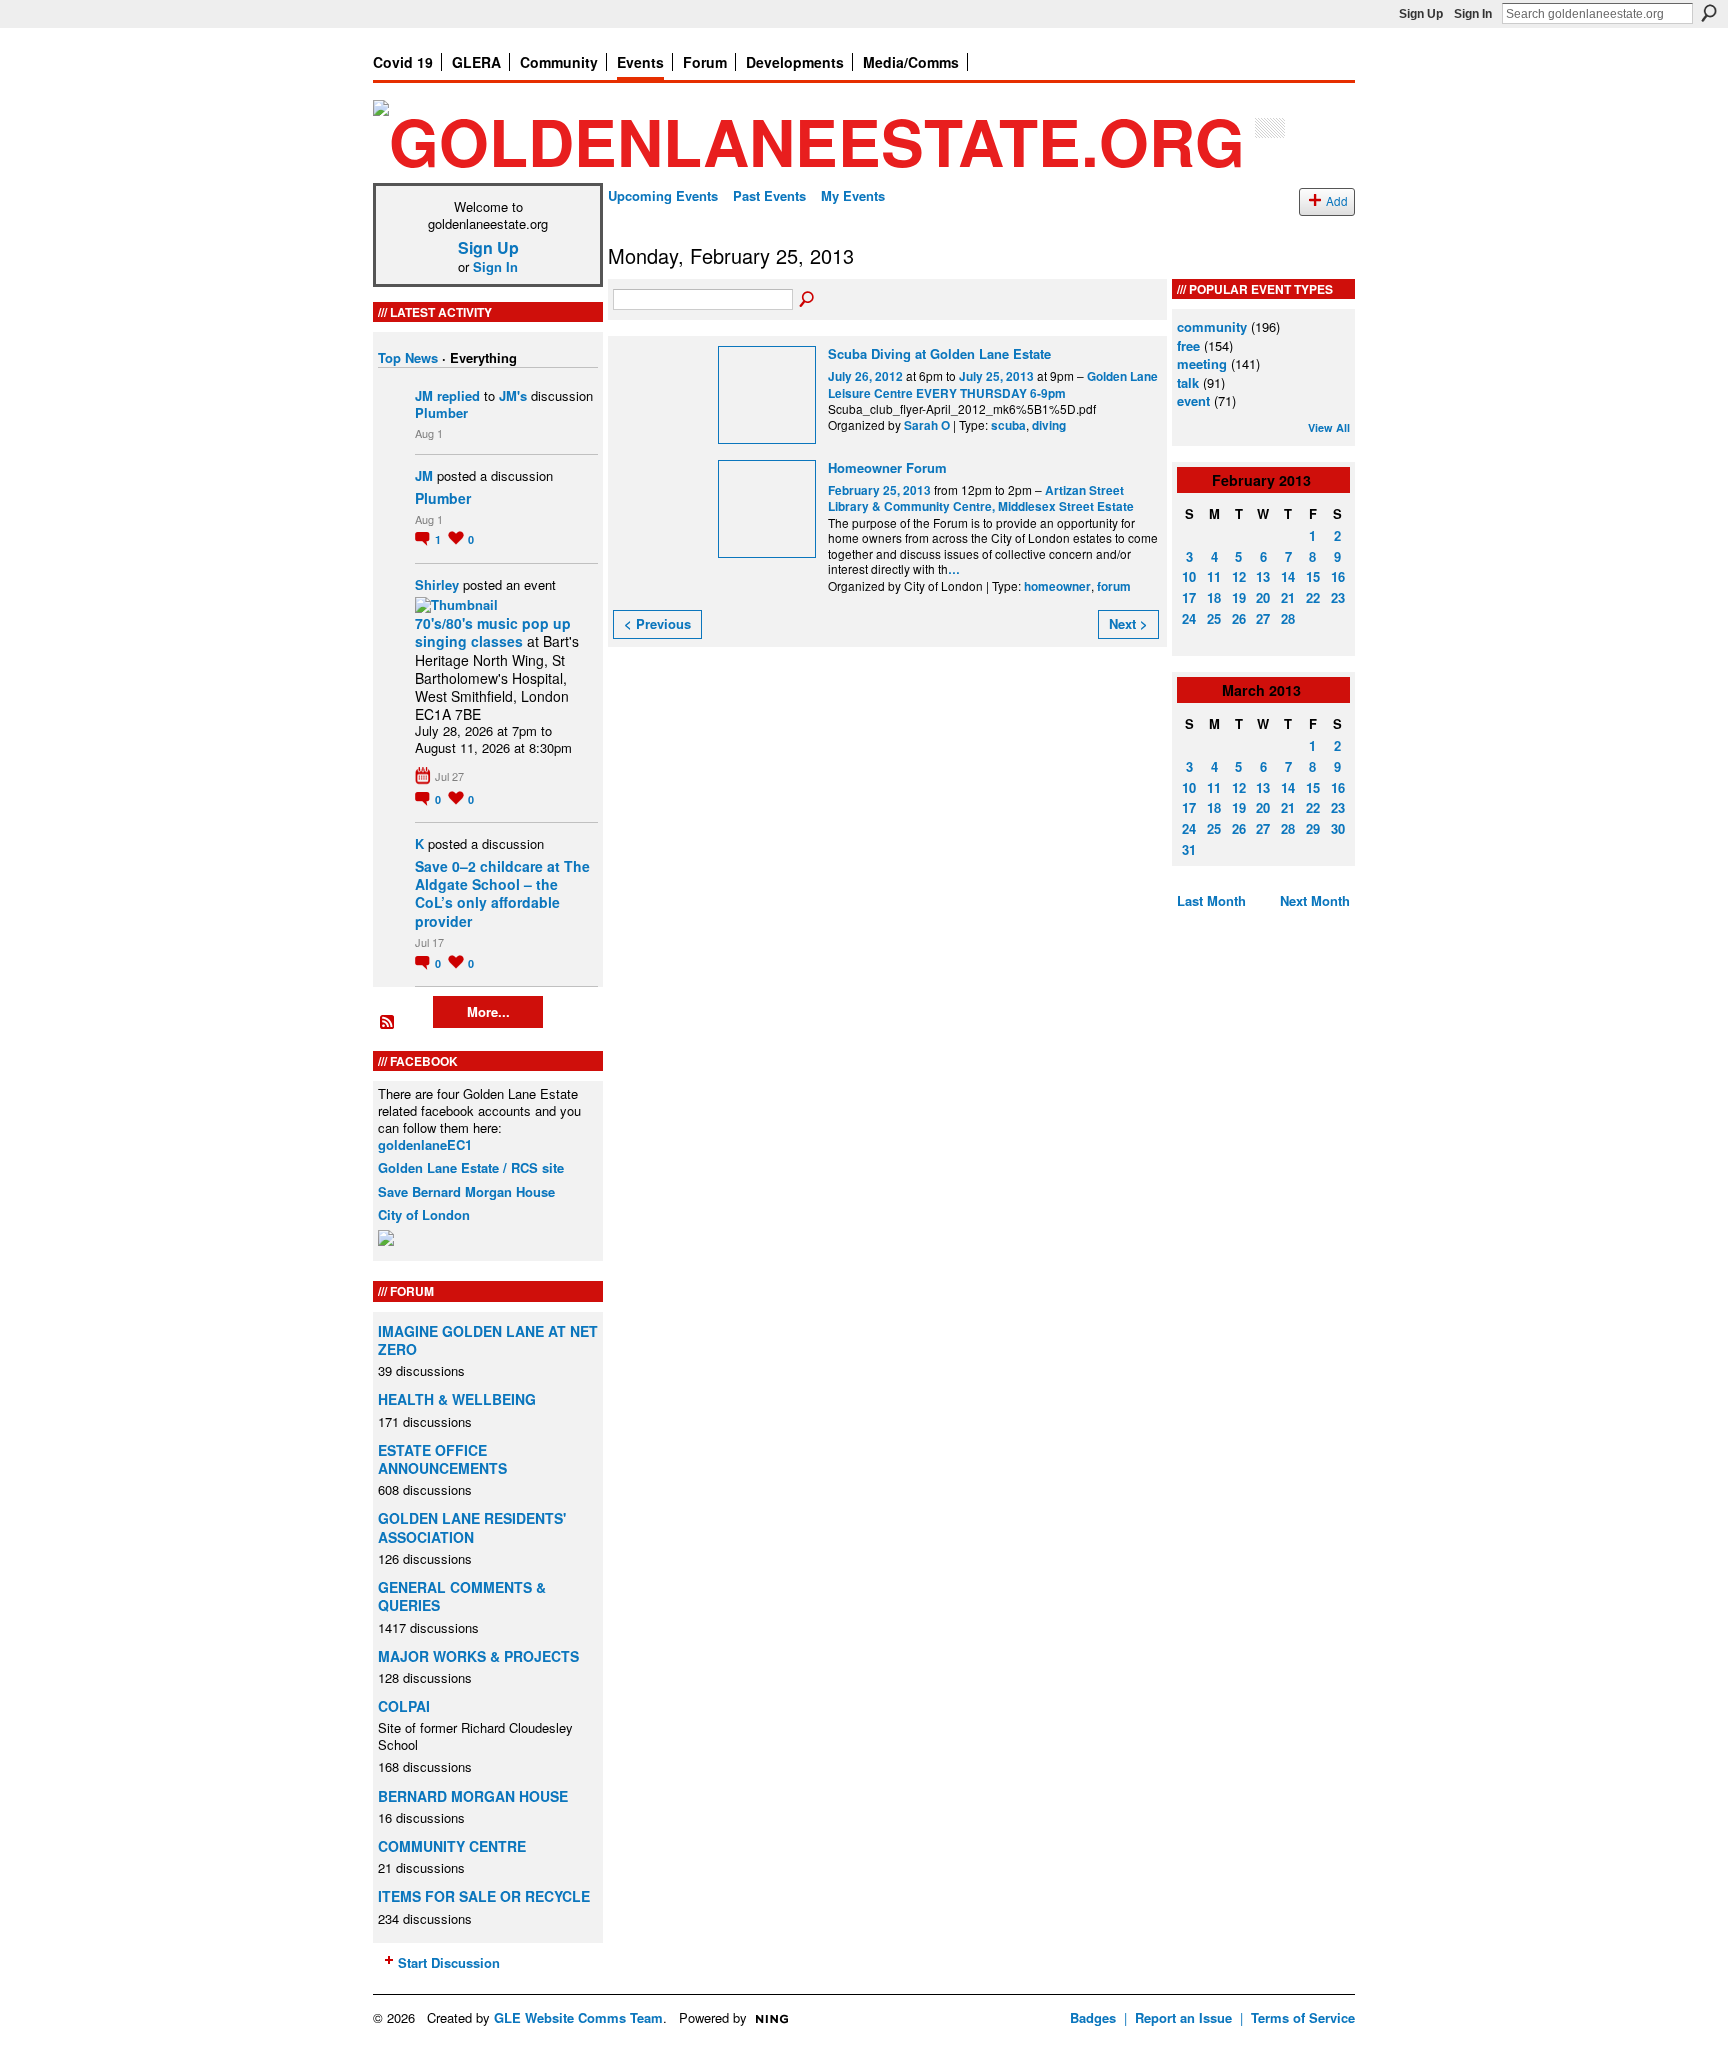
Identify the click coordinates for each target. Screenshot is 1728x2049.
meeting (1202, 363)
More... (488, 1011)
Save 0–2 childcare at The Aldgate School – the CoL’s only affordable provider (502, 893)
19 (1239, 597)
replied (458, 395)
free (1188, 345)
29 (1313, 828)
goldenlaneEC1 (425, 1144)
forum (1114, 586)
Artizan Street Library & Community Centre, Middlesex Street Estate (981, 498)
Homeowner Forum (887, 467)
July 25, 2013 (996, 376)
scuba (1008, 425)
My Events (853, 195)
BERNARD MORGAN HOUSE (473, 1796)
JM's (513, 395)
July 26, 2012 (865, 376)
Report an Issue (1183, 2017)
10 (1189, 576)
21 (1288, 597)
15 (1313, 576)
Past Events (769, 195)
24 (1189, 618)
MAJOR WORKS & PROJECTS (478, 1656)
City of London (424, 1214)
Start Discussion (449, 1962)
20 (1263, 597)
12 (1239, 576)
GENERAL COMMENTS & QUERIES (462, 1596)
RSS (388, 1023)
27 (1263, 618)
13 (1263, 576)
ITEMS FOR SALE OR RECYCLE (484, 1896)
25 (1214, 618)
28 (1288, 618)
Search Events (808, 300)
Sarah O (927, 425)
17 (1189, 597)
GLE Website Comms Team (578, 2017)
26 (1239, 618)
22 (1313, 597)
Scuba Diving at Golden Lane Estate (939, 353)
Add (1337, 201)
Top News (408, 357)
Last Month (1211, 900)
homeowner (1057, 586)
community (1212, 326)
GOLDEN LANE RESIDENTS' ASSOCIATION (472, 1527)
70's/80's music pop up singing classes (493, 632)
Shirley (437, 584)
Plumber (441, 412)
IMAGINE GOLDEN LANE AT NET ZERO (488, 1340)
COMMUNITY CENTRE (452, 1846)
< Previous (657, 623)
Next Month (1315, 900)
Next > (1128, 623)
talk (1188, 382)
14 (1288, 576)
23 (1338, 597)
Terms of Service (1303, 2017)
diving (1049, 425)
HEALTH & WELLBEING (457, 1399)
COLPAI (404, 1706)
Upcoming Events (663, 195)
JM (424, 395)
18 (1214, 597)
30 (1338, 828)
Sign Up (1421, 14)
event (1193, 400)
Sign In (1473, 14)
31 (1189, 849)
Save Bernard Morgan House (466, 1191)
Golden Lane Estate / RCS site (471, 1167)
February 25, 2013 (879, 490)
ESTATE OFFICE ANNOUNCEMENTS (442, 1459)
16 (1338, 576)
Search (1709, 13)
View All (1329, 427)
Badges (1093, 2017)
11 (1214, 576)
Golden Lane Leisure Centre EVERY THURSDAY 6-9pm (993, 384)
